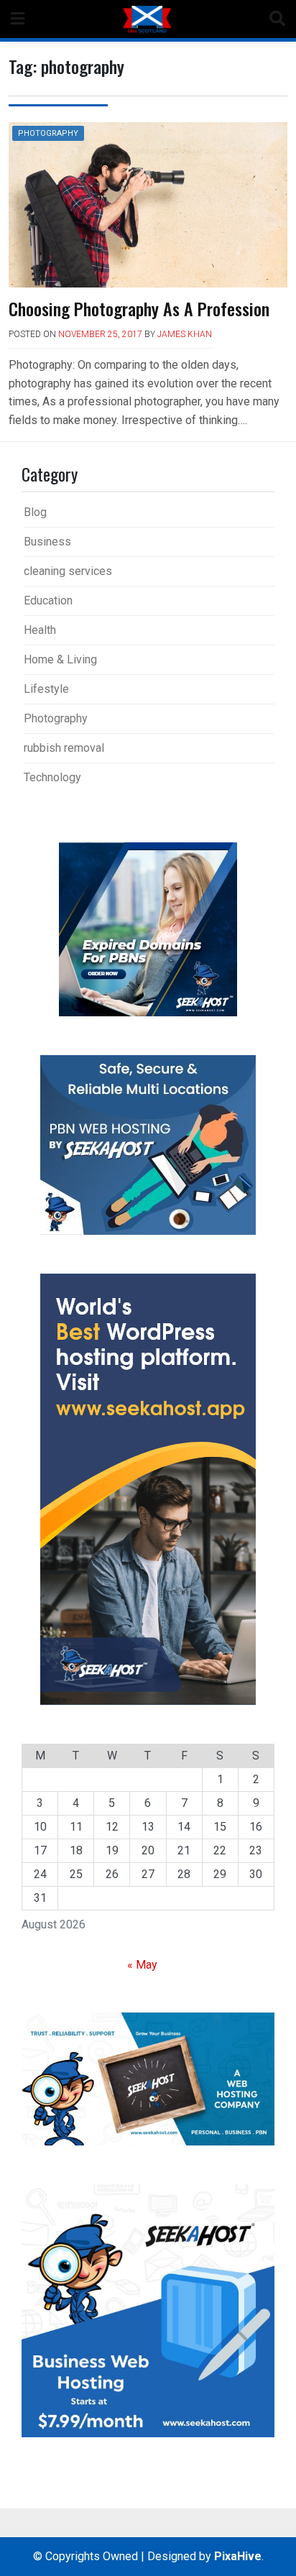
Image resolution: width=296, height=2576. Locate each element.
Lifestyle (46, 689)
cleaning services (68, 571)
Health (40, 630)
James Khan (185, 334)
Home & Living (60, 659)
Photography (48, 133)
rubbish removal (64, 748)
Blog (35, 512)
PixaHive (238, 2556)
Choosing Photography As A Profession (139, 308)
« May (142, 1965)
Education (48, 601)
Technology (52, 777)
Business (47, 542)
